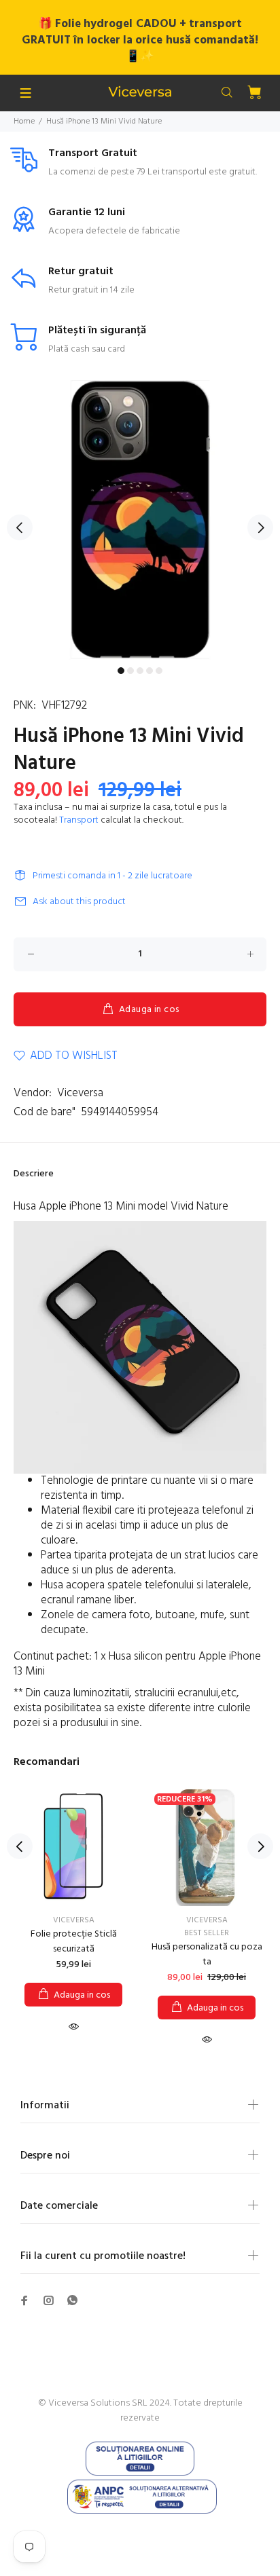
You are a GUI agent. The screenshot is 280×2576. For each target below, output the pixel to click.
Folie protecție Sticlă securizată (74, 1942)
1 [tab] (121, 671)
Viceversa (80, 1093)
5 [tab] (159, 671)
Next (260, 527)
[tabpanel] (140, 520)
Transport (79, 820)
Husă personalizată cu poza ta (207, 1955)
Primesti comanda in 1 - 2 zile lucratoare (112, 876)
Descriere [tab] (34, 1174)
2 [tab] (130, 671)
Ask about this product (79, 902)
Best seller (207, 1933)
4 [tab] (150, 671)
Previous (20, 527)
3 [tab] (140, 671)
